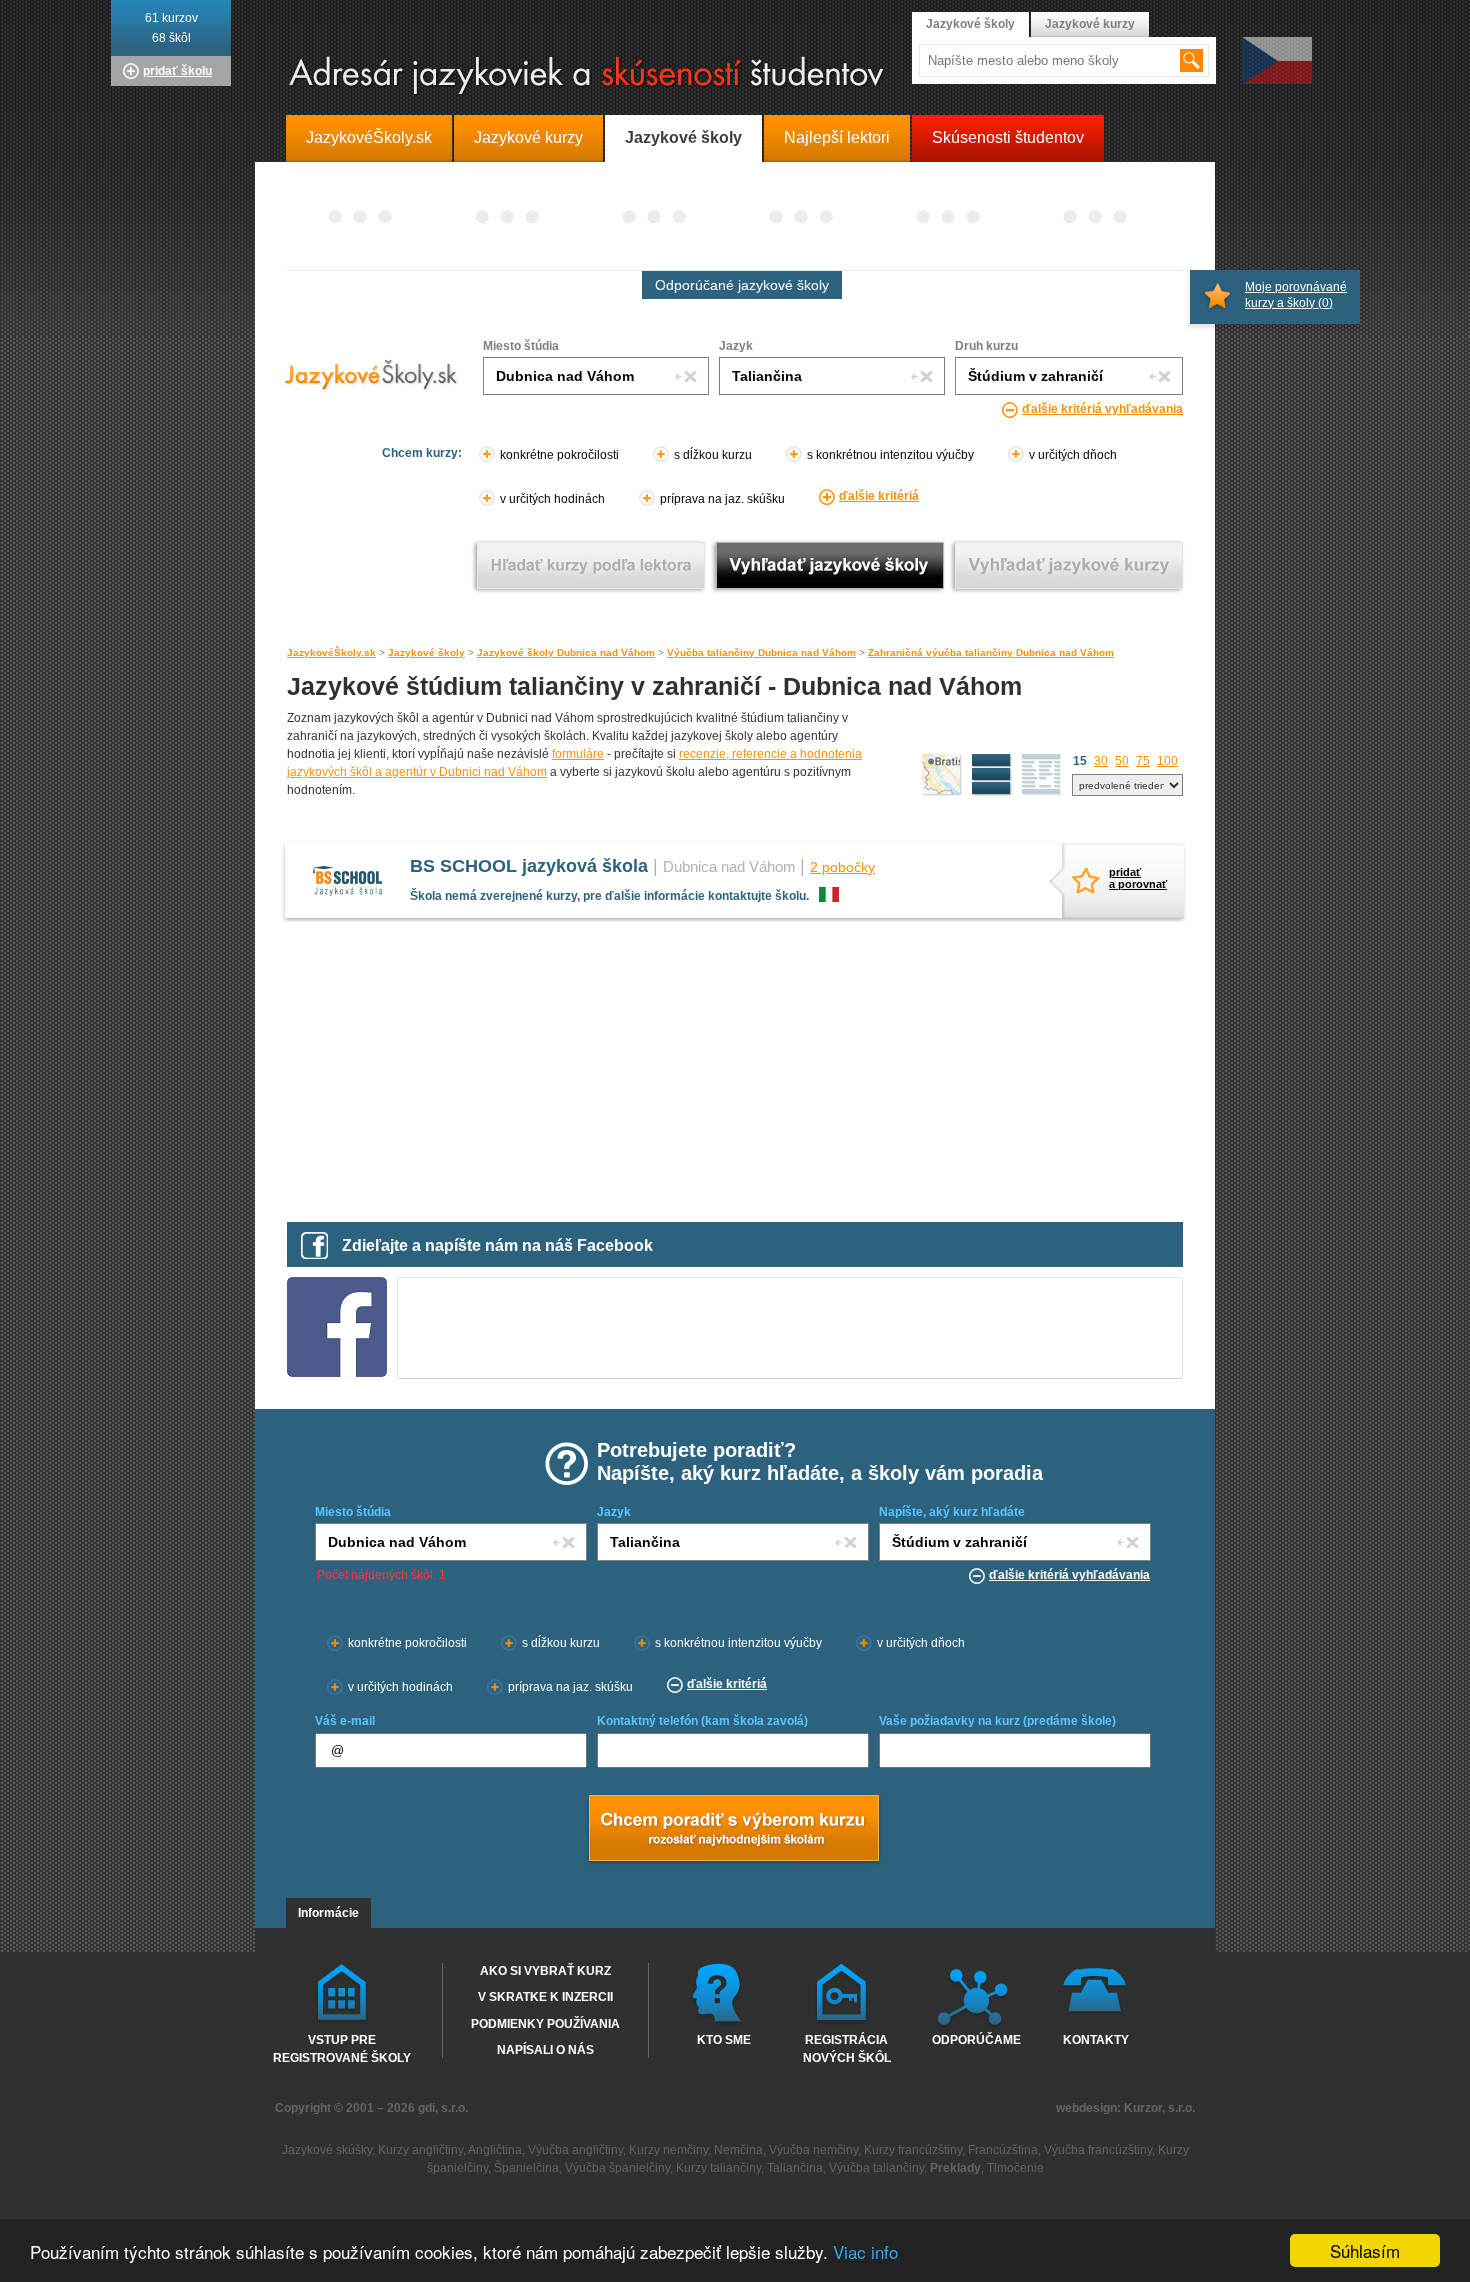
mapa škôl (942, 775)
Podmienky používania (545, 2024)
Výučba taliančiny (876, 2168)
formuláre (578, 754)
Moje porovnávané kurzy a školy (1296, 295)
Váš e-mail (345, 1721)
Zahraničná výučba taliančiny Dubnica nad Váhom (991, 652)
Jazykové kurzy (1090, 24)
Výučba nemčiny (813, 2150)
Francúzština (1003, 2150)
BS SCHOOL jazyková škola (529, 866)
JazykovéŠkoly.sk (331, 652)
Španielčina (526, 2168)
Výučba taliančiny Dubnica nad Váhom (761, 652)
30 (1101, 761)
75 (1143, 761)
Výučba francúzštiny (1098, 2150)
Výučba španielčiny (617, 2168)
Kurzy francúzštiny (913, 2150)
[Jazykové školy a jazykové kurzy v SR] (735, 76)
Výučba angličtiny (575, 2150)
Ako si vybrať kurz (545, 1971)
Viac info (865, 2251)
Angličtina (495, 2150)
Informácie (328, 1913)
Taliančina (795, 2168)
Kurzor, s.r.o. (1159, 2108)
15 (1080, 761)
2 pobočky (842, 867)
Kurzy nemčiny (668, 2150)
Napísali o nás (545, 2050)
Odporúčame (976, 2040)
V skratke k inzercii (545, 1997)
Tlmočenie (1015, 2168)
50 (1122, 761)
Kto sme (724, 2040)
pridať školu (177, 71)
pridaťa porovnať (1134, 878)
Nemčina (738, 2150)
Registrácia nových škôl (847, 2048)
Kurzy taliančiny (718, 2168)
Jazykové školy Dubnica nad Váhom (566, 652)
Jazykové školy (426, 652)
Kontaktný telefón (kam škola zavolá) (702, 1721)
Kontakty (1096, 2040)
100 (1167, 761)
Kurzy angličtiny (420, 2150)
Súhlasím (1365, 2250)
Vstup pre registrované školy (342, 2048)
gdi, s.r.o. (443, 2108)
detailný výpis (992, 775)
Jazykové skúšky (327, 2150)
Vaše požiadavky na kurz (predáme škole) (997, 1721)
